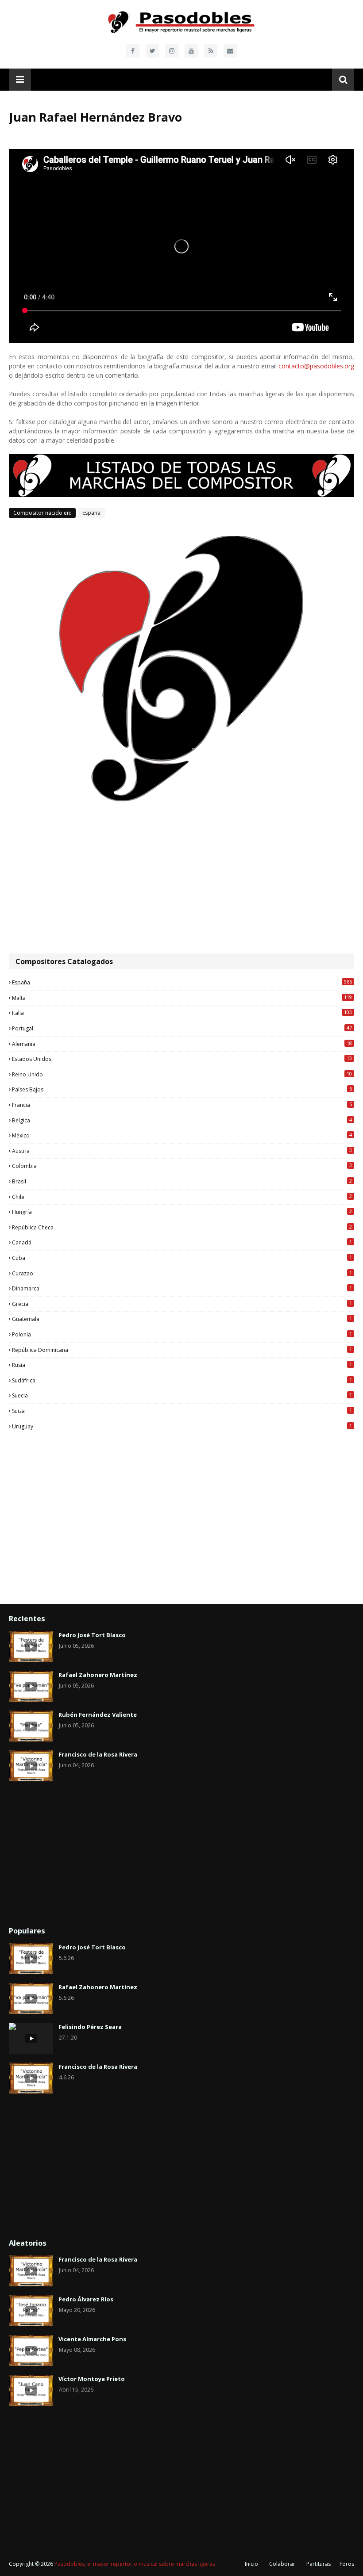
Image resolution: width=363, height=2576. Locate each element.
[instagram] (172, 51)
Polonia (182, 1334)
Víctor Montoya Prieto (92, 2379)
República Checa (182, 1227)
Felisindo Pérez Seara (90, 2027)
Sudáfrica (182, 1380)
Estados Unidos (182, 1059)
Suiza (182, 1411)
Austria (182, 1151)
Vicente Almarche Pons (92, 2339)
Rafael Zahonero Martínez (98, 1675)
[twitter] (152, 51)
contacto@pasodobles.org (316, 366)
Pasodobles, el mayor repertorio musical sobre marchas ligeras (135, 2564)
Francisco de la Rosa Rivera (98, 1754)
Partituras (319, 2564)
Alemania (182, 1044)
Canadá (182, 1242)
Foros (347, 2564)
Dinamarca (182, 1288)
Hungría (182, 1212)
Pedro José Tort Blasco (92, 1635)
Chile (182, 1197)
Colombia (182, 1166)
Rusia (182, 1365)
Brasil (182, 1181)
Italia (182, 1013)
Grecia (182, 1304)
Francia (182, 1105)
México (182, 1135)
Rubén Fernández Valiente (98, 1715)
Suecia (182, 1395)
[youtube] (191, 51)
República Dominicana (182, 1350)
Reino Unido (182, 1074)
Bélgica (182, 1120)
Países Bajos (182, 1089)
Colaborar (282, 2564)
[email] (230, 51)
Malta (182, 998)
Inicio (251, 2564)
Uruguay (182, 1426)
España (91, 513)
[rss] (211, 51)
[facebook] (133, 51)
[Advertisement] (181, 878)
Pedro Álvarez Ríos (86, 2299)
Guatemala (182, 1319)
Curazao (182, 1273)
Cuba (182, 1258)
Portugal (182, 1028)
